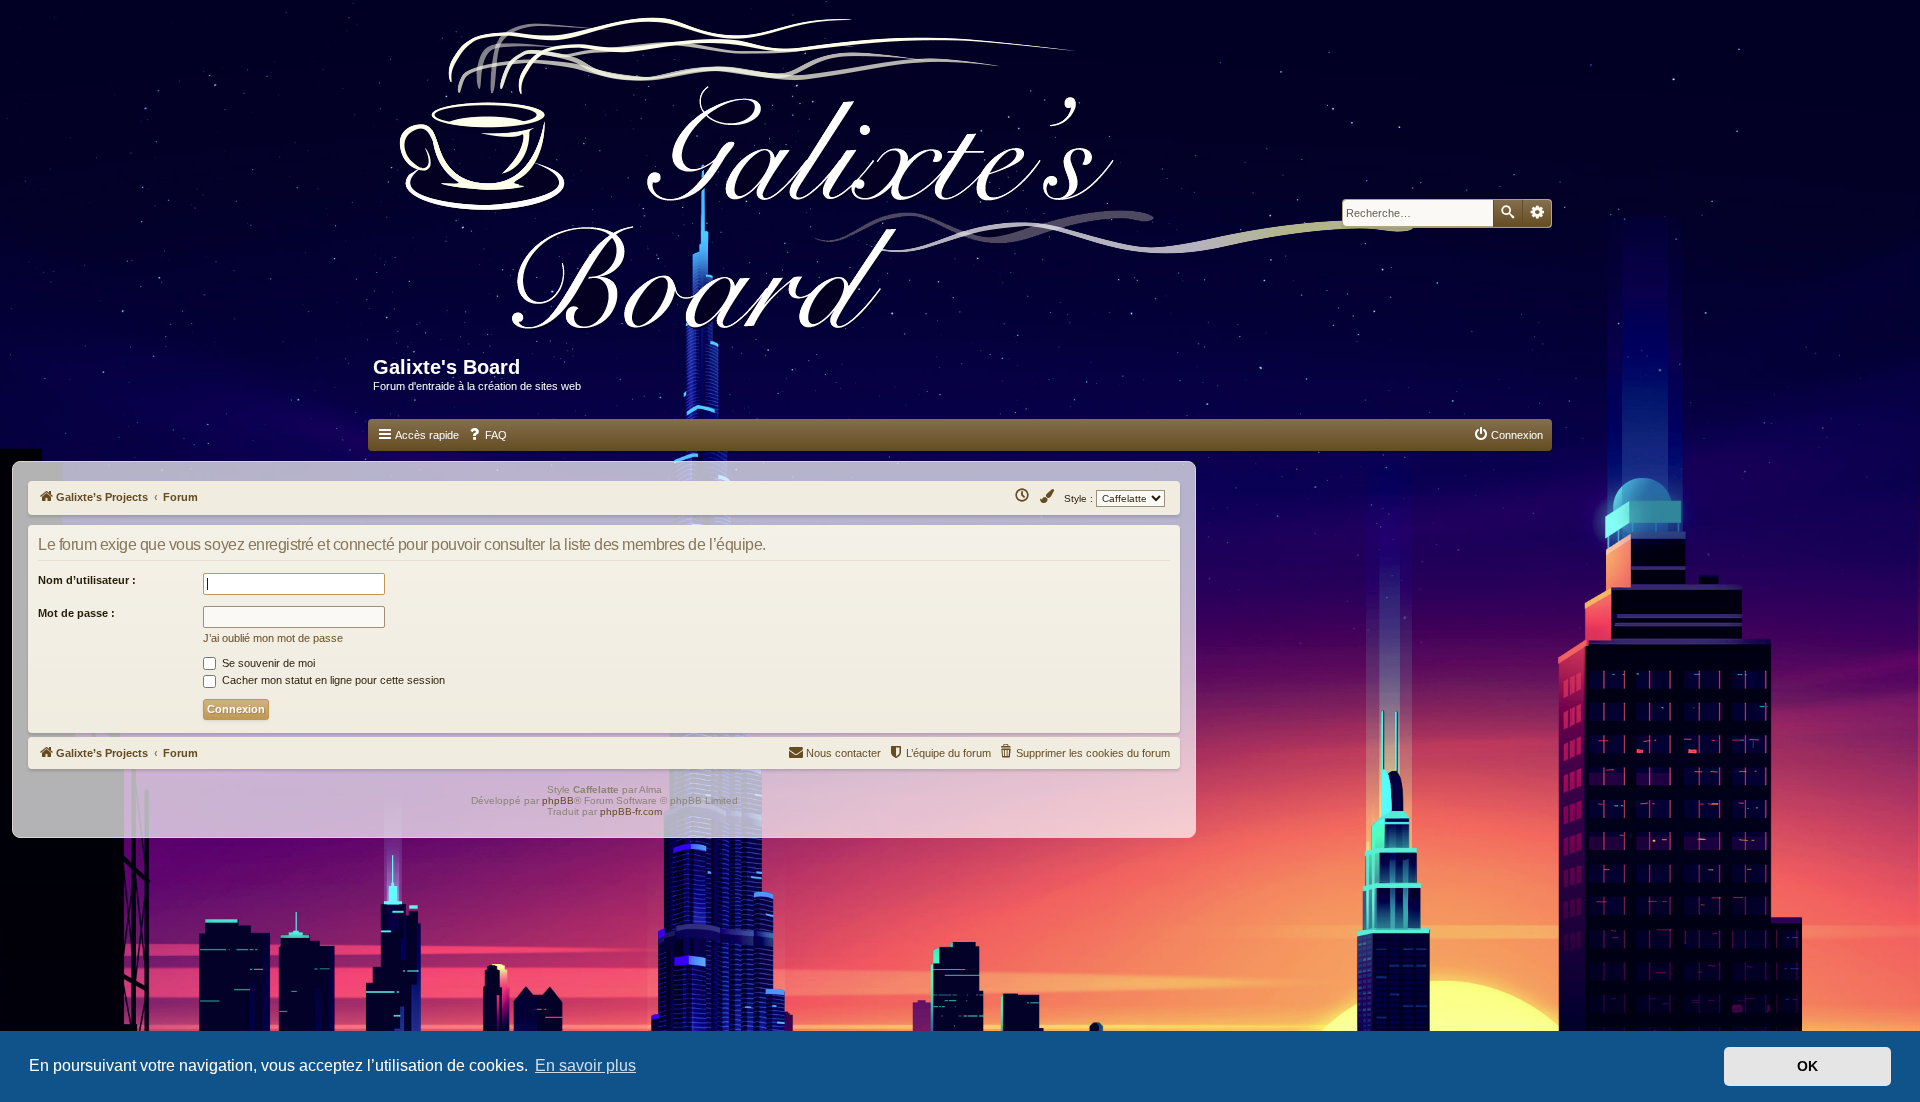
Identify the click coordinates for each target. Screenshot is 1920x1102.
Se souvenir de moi (267, 663)
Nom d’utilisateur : (87, 580)
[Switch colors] (1048, 497)
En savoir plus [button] (585, 1065)
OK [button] (1807, 1066)
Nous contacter (843, 753)
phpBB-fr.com (631, 811)
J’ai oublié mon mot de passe (273, 638)
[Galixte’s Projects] (916, 186)
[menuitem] (487, 435)
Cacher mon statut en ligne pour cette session (332, 680)
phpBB (558, 800)
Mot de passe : (76, 613)
